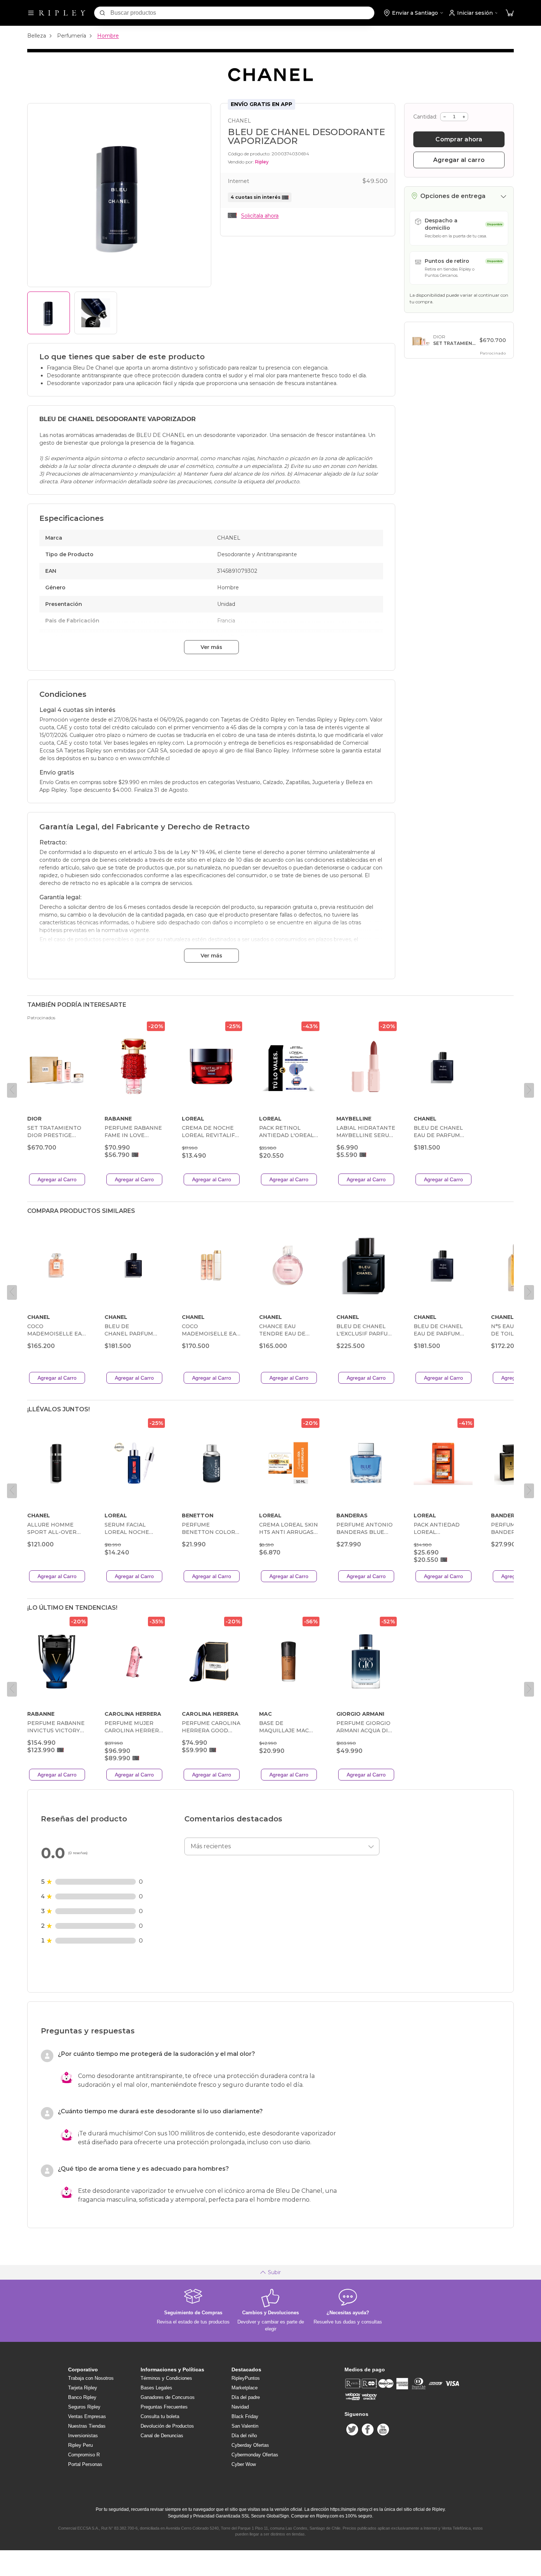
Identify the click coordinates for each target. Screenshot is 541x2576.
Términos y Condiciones (166, 2378)
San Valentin (245, 2426)
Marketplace (245, 2388)
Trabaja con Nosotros (91, 2378)
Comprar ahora (459, 139)
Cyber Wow (244, 2464)
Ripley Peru (80, 2445)
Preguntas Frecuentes (164, 2407)
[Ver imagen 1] (49, 313)
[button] (510, 13)
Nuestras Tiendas (87, 2426)
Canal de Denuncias (162, 2436)
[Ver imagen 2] (96, 313)
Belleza (37, 36)
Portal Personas (85, 2464)
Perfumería (72, 36)
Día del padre (246, 2397)
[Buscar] (102, 13)
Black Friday (245, 2416)
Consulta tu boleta (160, 2416)
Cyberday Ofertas (250, 2445)
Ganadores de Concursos (168, 2397)
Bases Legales (156, 2388)
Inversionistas (83, 2436)
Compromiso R (84, 2455)
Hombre (108, 36)
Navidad (240, 2407)
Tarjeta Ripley (83, 2388)
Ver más (211, 647)
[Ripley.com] (62, 13)
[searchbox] (242, 13)
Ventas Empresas (87, 2416)
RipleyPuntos (246, 2378)
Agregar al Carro (57, 1179)
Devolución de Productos (167, 2426)
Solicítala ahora (260, 216)
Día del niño (244, 2436)
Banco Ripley (82, 2397)
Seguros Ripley (84, 2407)
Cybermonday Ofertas (255, 2455)
